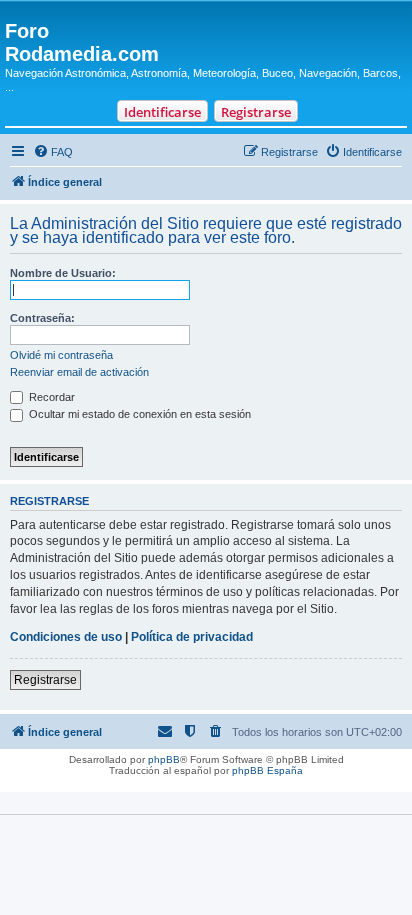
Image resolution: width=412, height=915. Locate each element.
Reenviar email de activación (79, 372)
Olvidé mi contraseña (61, 355)
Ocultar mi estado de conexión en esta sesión (138, 414)
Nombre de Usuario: (63, 273)
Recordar (50, 397)
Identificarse (162, 112)
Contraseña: (42, 318)
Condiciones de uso (66, 637)
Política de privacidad (192, 637)
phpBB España (267, 770)
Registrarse (256, 112)
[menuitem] (53, 152)
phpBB (164, 759)
